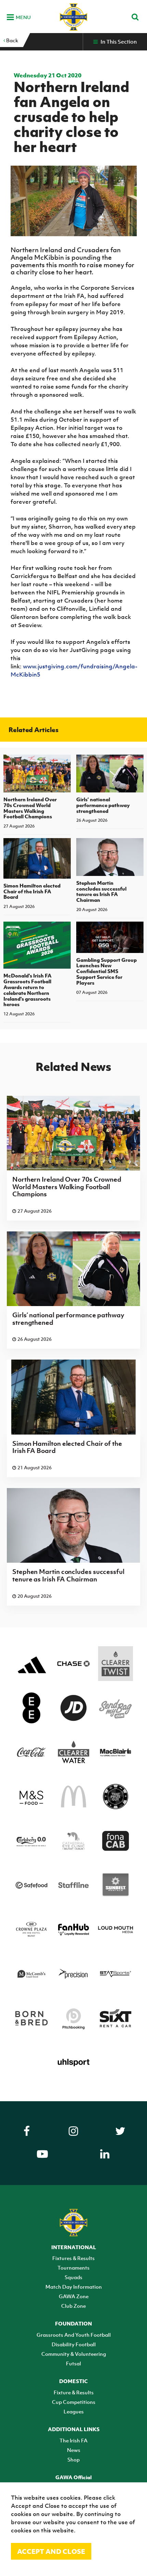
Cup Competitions (74, 2402)
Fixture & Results (74, 2392)
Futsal (73, 2363)
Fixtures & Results (73, 2258)
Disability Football (74, 2344)
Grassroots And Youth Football (74, 2335)
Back (12, 40)
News (74, 2450)
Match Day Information (74, 2287)
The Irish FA (73, 2440)
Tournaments (73, 2268)
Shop (73, 2459)
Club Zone (73, 2306)
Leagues (74, 2411)
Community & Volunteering (74, 2354)
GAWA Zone (74, 2296)
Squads (73, 2277)
